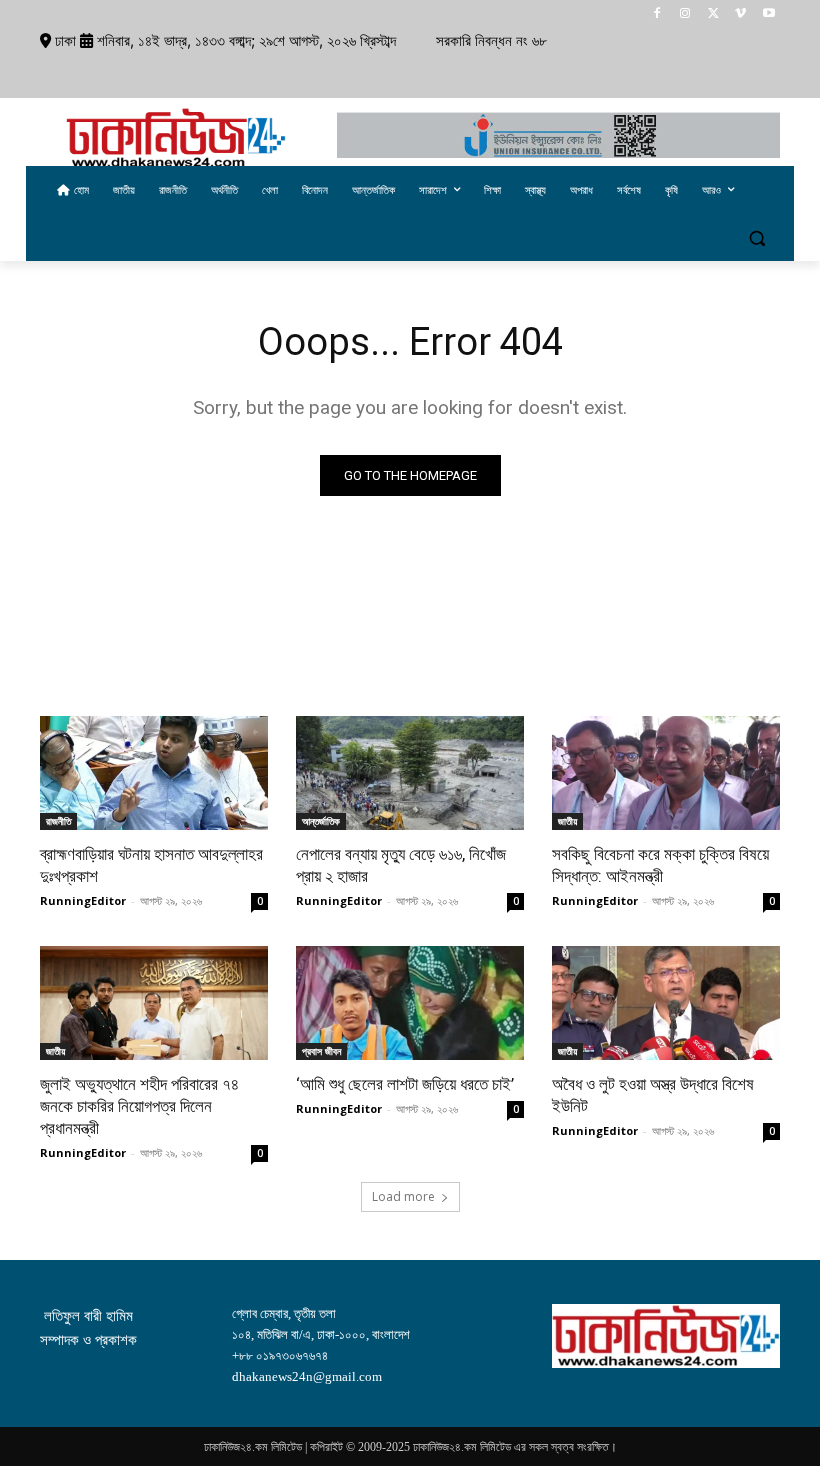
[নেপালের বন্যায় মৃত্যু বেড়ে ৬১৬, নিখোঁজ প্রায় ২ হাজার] (410, 773)
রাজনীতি (58, 821)
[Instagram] (685, 14)
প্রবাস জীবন (321, 1051)
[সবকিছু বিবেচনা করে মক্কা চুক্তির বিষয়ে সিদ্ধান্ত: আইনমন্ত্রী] (666, 773)
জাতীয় (567, 821)
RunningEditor (83, 900)
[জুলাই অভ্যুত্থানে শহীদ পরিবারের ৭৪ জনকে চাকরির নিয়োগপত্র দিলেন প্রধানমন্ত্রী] (154, 1003)
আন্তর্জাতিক (321, 821)
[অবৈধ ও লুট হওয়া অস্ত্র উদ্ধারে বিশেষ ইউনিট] (666, 1003)
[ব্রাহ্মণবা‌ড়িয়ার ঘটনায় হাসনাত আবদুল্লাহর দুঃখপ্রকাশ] (154, 773)
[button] (756, 238)
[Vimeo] (740, 14)
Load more (403, 1196)
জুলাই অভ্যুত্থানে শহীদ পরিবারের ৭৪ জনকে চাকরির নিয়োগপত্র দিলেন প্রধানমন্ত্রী (139, 1106)
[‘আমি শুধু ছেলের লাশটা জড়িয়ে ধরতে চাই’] (410, 1003)
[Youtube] (768, 14)
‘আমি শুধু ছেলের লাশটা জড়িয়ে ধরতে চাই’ (405, 1084)
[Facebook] (657, 14)
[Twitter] (713, 14)
